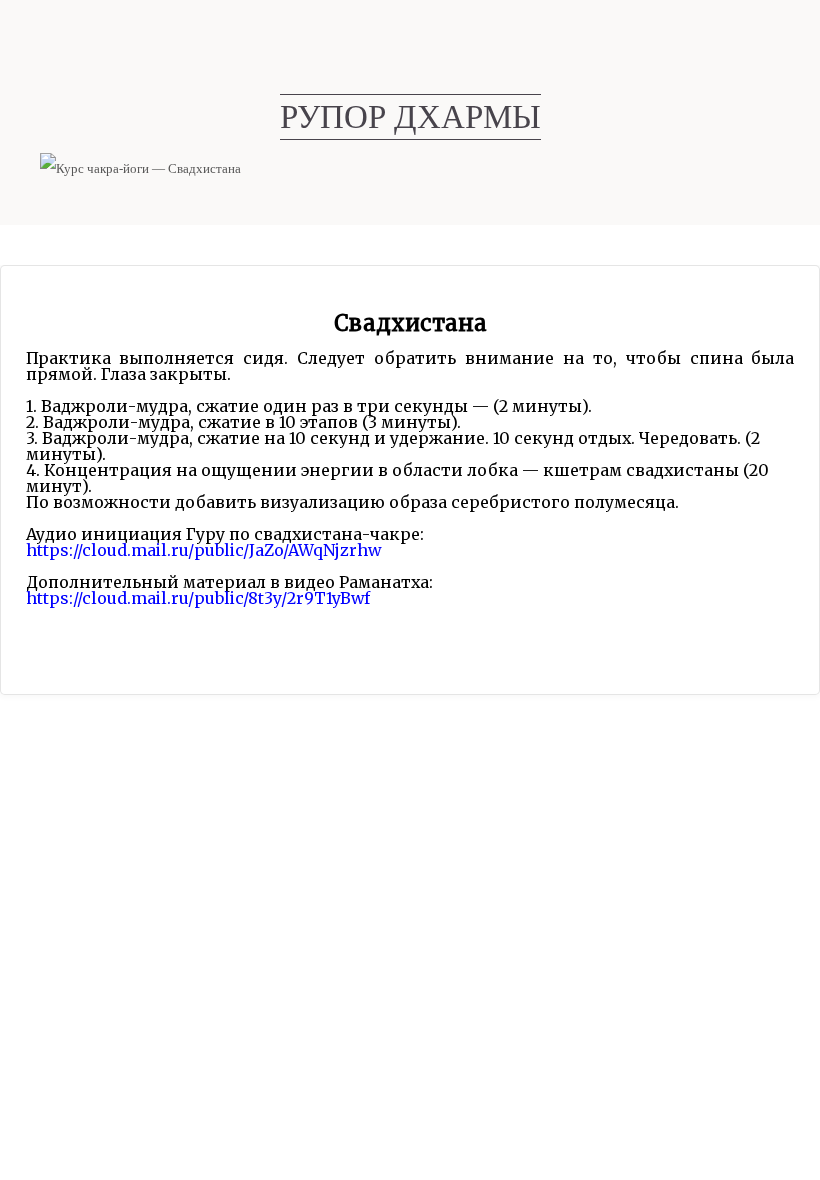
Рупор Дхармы (410, 116)
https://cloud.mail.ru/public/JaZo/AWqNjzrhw (203, 550)
